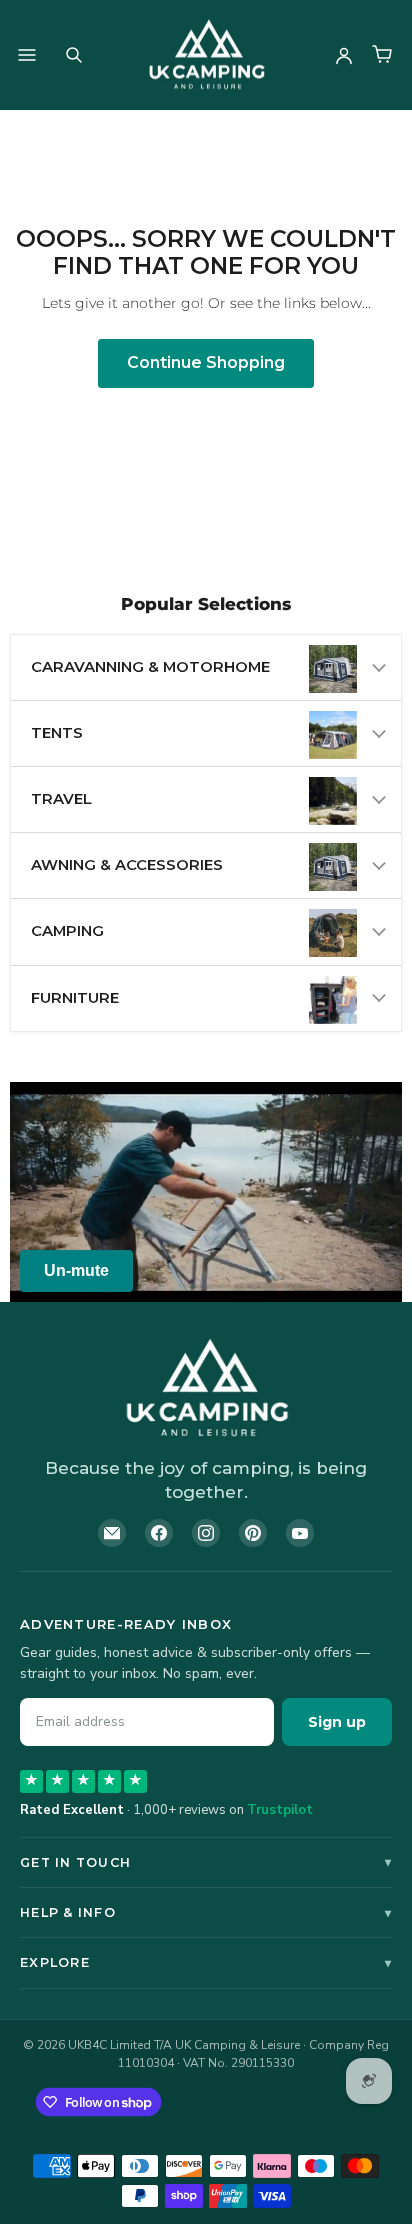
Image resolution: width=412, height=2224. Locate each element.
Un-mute (76, 1270)
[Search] (74, 55)
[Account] (344, 55)
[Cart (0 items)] (382, 55)
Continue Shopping (206, 362)
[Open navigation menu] (27, 55)
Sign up (337, 1722)
